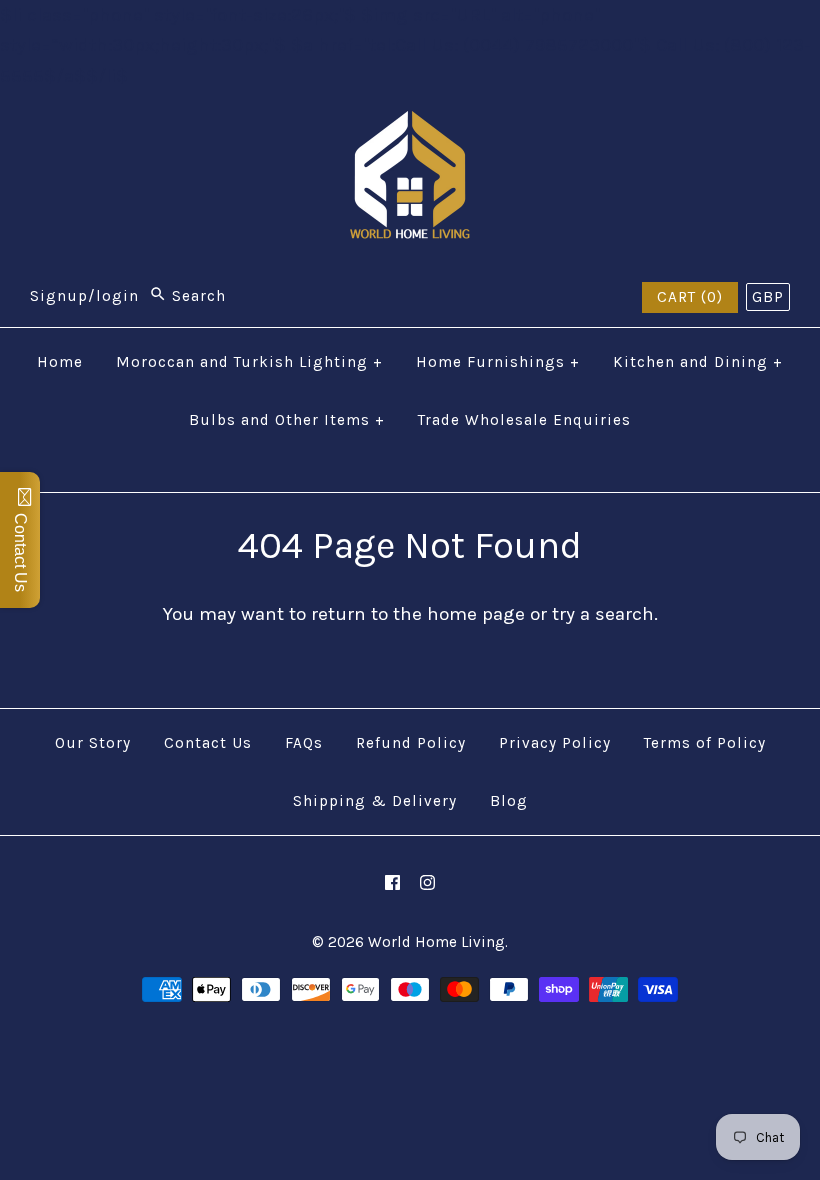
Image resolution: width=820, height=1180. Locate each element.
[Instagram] (427, 882)
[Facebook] (392, 882)
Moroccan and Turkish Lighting (249, 362)
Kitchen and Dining (698, 362)
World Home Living (436, 942)
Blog (509, 801)
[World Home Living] (410, 126)
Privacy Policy (555, 743)
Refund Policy (411, 743)
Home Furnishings (498, 362)
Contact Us (208, 743)
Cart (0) (690, 297)
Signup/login (84, 296)
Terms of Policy (705, 743)
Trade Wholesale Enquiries (524, 420)
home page (476, 614)
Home (60, 362)
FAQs (304, 743)
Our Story (93, 743)
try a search (603, 614)
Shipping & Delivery (375, 801)
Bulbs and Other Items (287, 420)
